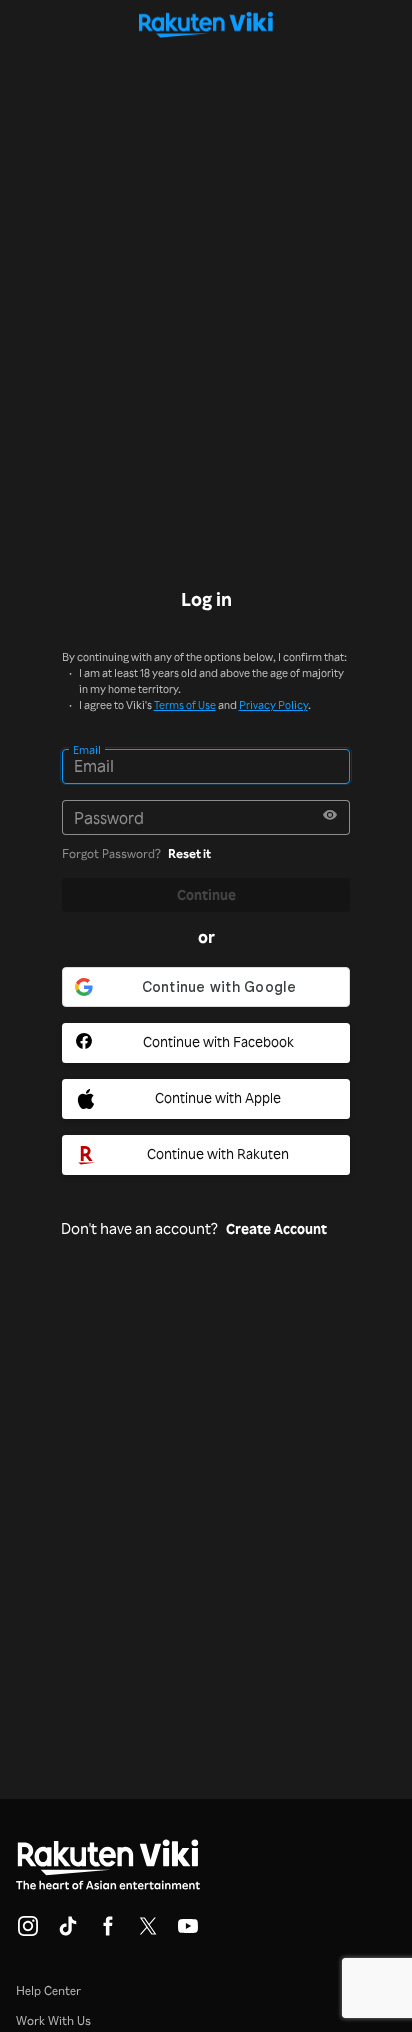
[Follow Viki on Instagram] (28, 1932)
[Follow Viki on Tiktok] (68, 1932)
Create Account (276, 1229)
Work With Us (53, 2020)
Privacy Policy (273, 705)
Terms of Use (185, 705)
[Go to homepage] (206, 24)
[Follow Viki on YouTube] (188, 1932)
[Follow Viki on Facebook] (108, 1932)
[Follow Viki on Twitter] (148, 1932)
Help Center (48, 1990)
